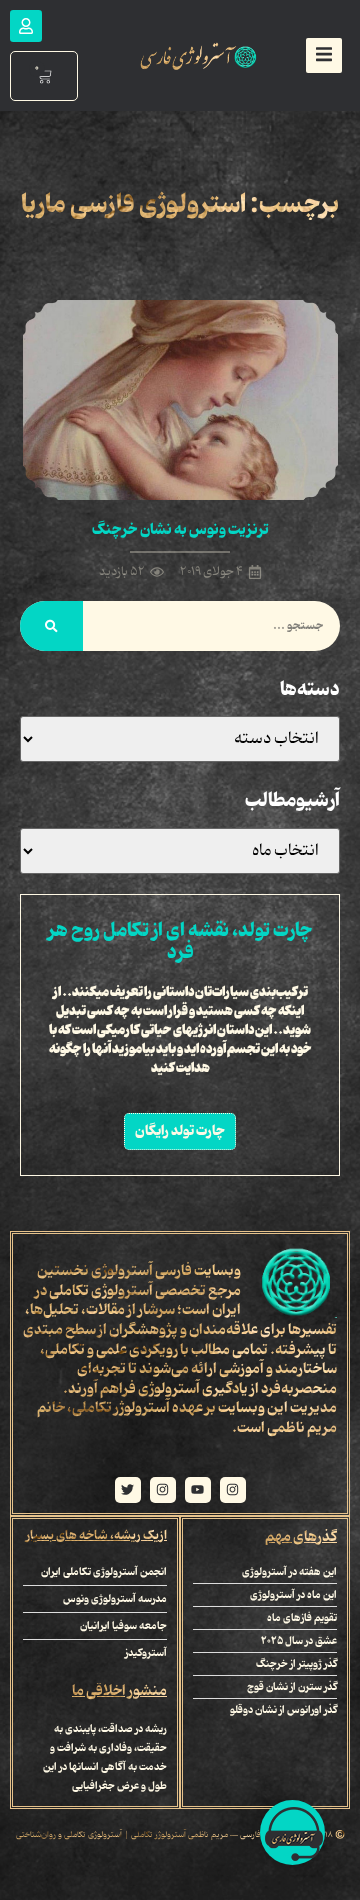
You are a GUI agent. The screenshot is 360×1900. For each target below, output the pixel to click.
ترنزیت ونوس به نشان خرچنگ (180, 530)
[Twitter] (128, 1490)
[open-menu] (324, 55)
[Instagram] (233, 1490)
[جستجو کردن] (51, 626)
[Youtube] (198, 1490)
